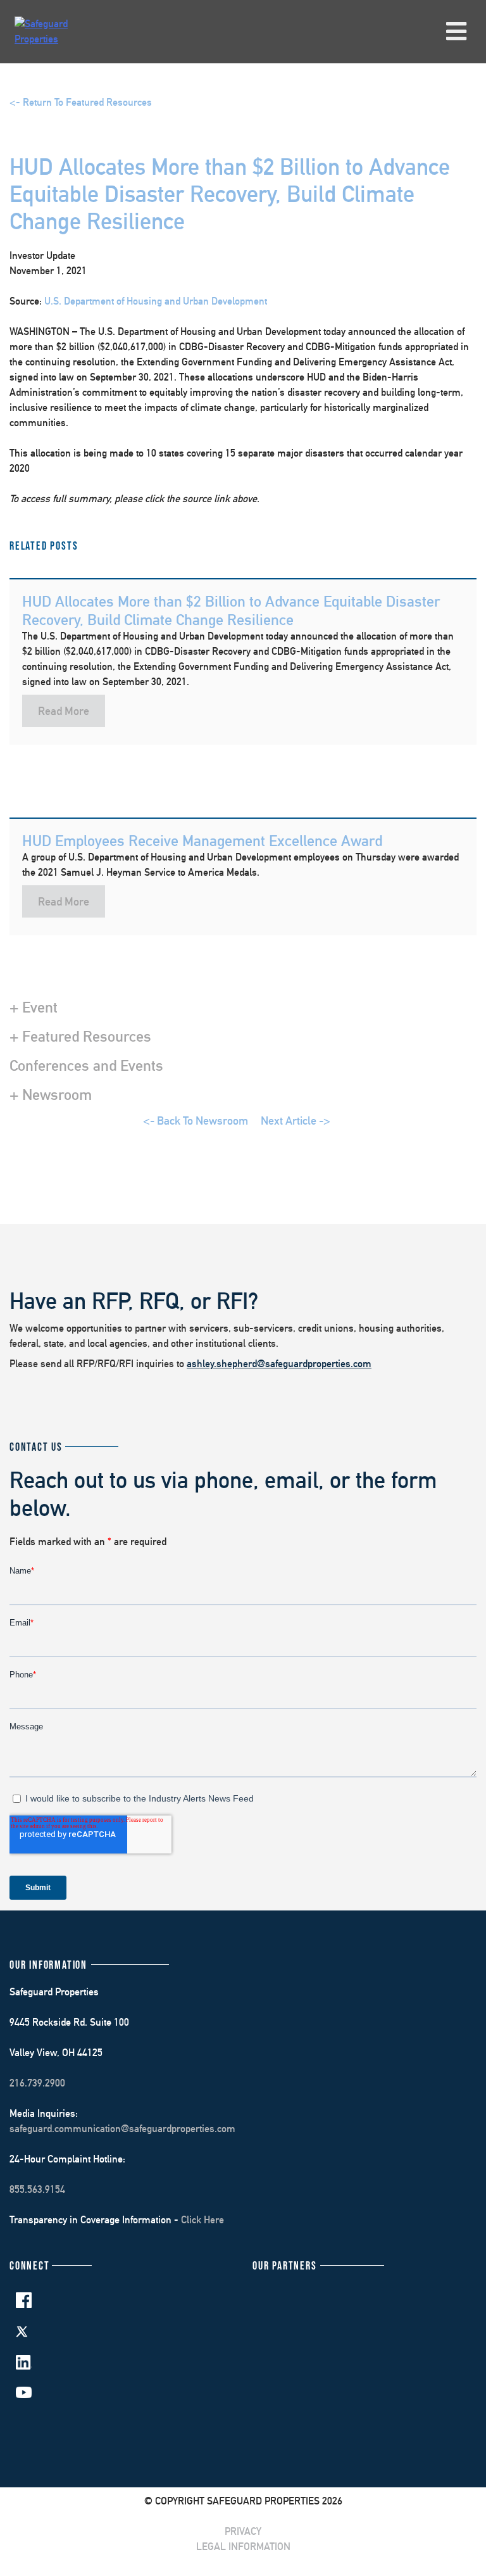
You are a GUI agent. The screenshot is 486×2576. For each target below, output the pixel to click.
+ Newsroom (51, 1094)
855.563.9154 (37, 2189)
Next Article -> (296, 1121)
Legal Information (243, 2547)
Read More (64, 711)
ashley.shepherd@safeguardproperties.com (279, 1364)
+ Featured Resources (80, 1036)
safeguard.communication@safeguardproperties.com (122, 2129)
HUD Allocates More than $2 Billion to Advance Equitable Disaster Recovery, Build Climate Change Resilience (231, 610)
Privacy (243, 2531)
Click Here (202, 2220)
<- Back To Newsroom (196, 1121)
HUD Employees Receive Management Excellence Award (202, 840)
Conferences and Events (86, 1065)
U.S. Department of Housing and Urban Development (156, 301)
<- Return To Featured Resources (81, 102)
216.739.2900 (37, 2083)
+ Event (34, 1007)
